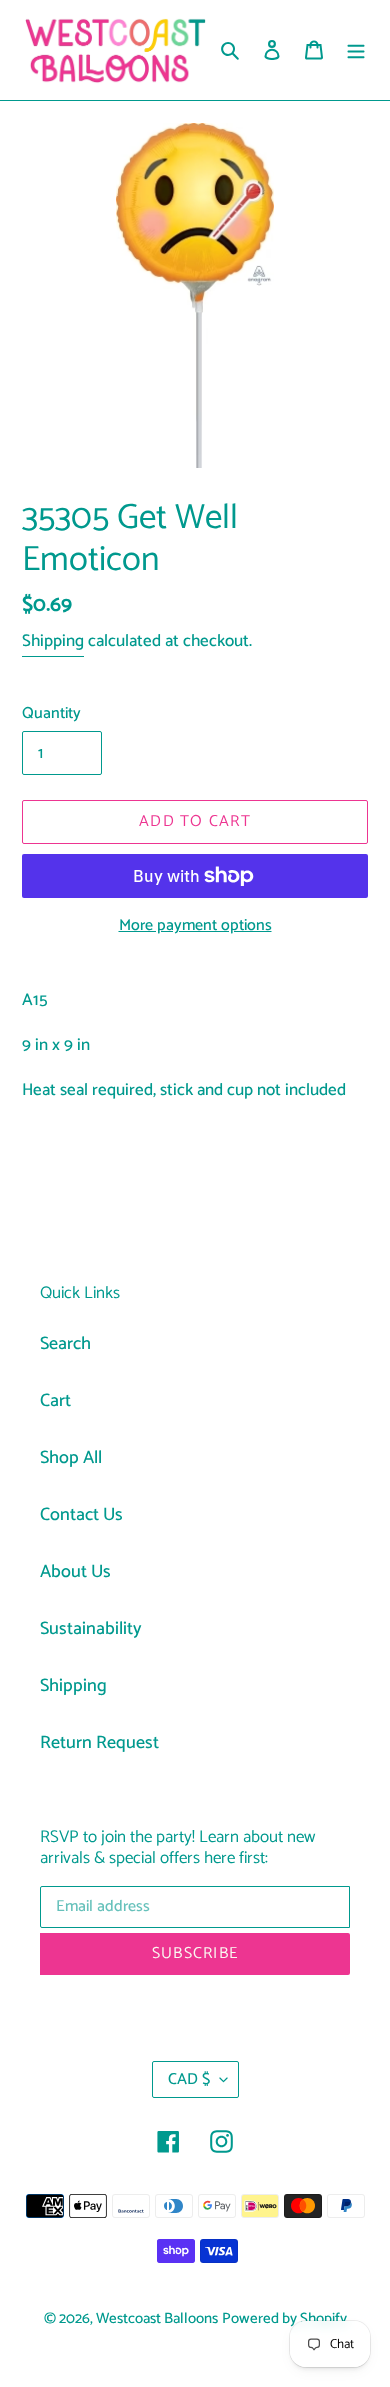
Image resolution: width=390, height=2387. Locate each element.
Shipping (53, 641)
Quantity (51, 714)
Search (65, 1344)
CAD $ (189, 2079)
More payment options (195, 926)
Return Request (99, 1743)
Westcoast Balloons (157, 2319)
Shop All (71, 1458)
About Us (75, 1572)
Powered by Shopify (284, 2319)
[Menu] (356, 50)
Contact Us (81, 1515)
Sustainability (91, 1629)
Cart (55, 1401)
